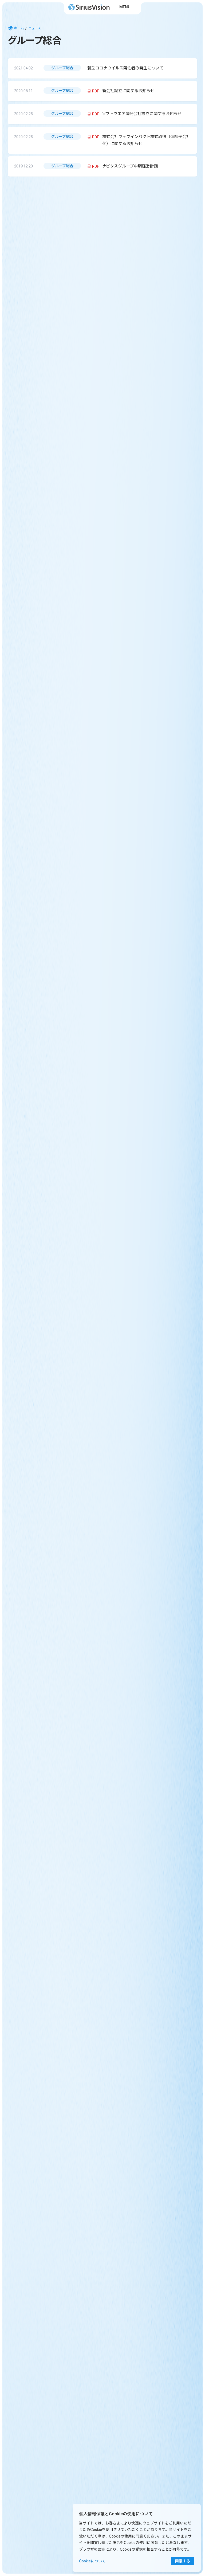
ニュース (35, 28)
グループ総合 (62, 68)
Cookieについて (92, 2561)
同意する (183, 2561)
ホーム (19, 28)
